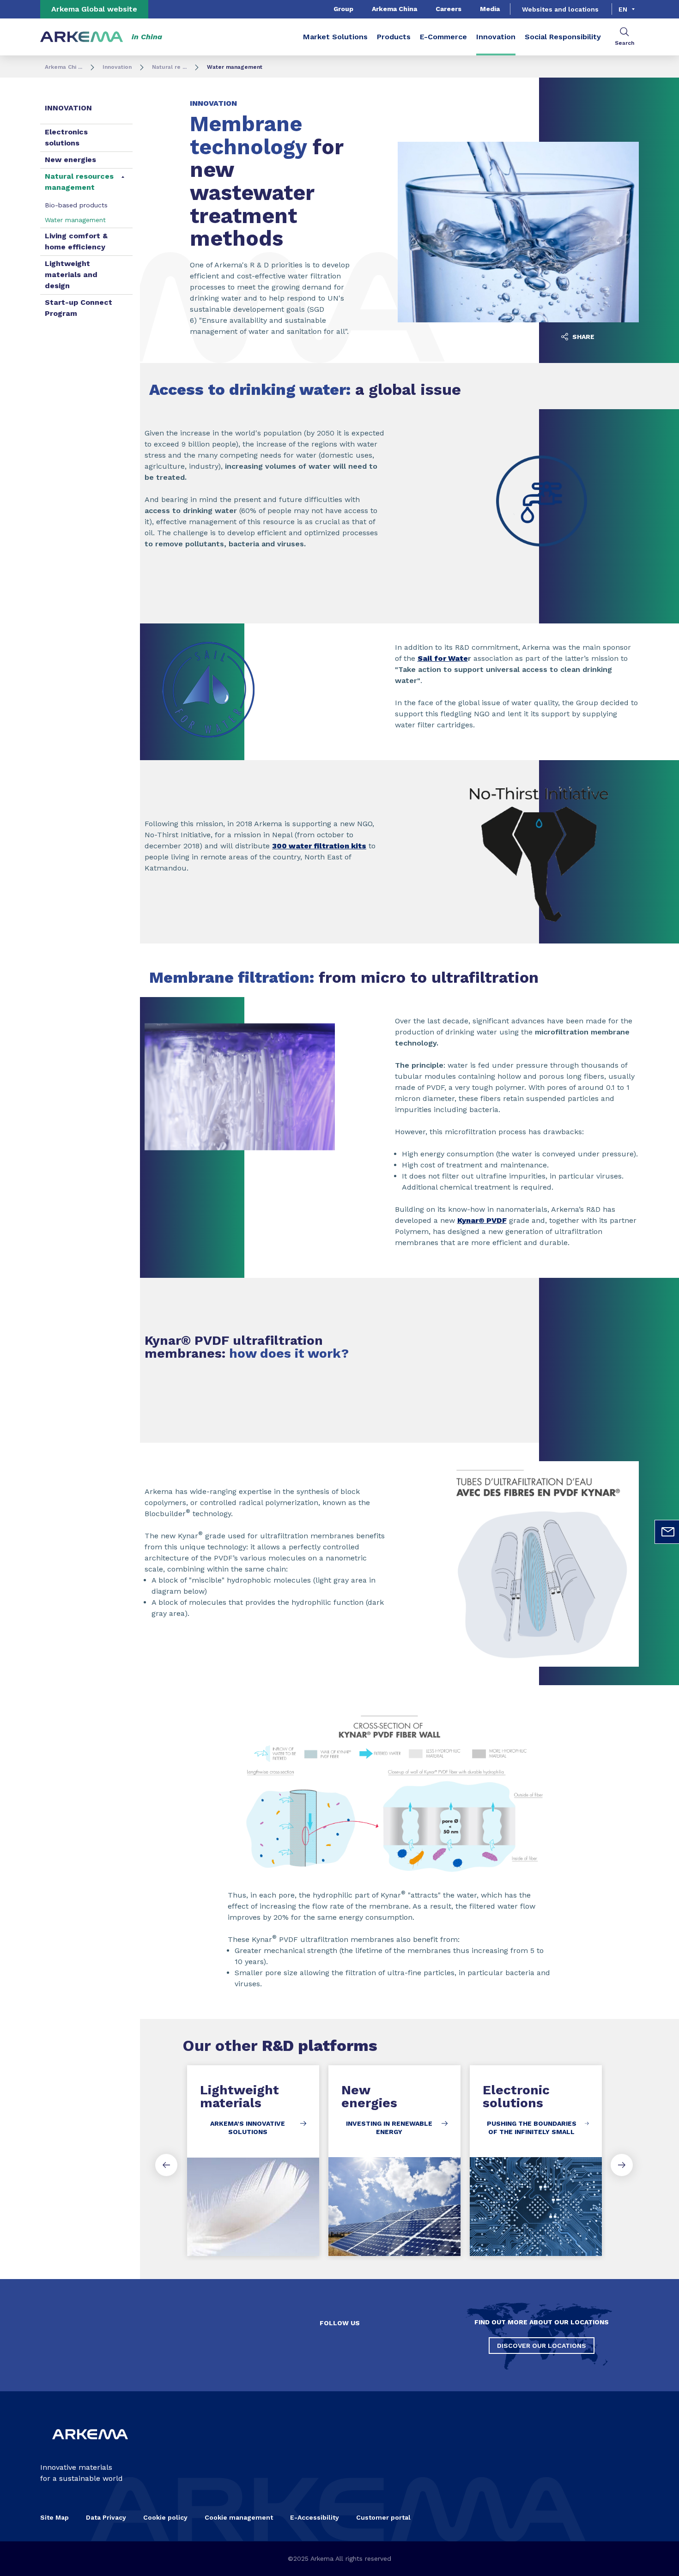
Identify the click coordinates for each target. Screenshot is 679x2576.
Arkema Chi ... (64, 67)
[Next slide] (622, 2165)
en (623, 9)
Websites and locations (560, 9)
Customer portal (383, 2517)
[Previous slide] (166, 2165)
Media (490, 9)
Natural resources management (79, 182)
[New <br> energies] (394, 2161)
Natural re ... (169, 67)
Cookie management (239, 2517)
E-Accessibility (315, 2517)
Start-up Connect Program (79, 308)
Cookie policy (165, 2517)
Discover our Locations (542, 2346)
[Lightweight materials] (253, 2161)
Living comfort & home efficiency (76, 241)
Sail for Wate (443, 658)
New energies (70, 160)
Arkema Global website (94, 9)
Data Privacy (106, 2517)
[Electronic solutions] (536, 2161)
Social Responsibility (563, 37)
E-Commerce (443, 37)
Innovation (496, 37)
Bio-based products (76, 205)
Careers (449, 9)
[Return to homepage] (82, 37)
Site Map (55, 2517)
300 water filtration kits (319, 846)
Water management (75, 220)
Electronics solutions (66, 137)
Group (343, 9)
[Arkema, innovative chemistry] (90, 2447)
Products (394, 37)
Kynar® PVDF (482, 1220)
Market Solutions (335, 37)
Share (582, 337)
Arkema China (394, 9)
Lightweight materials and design (71, 275)
